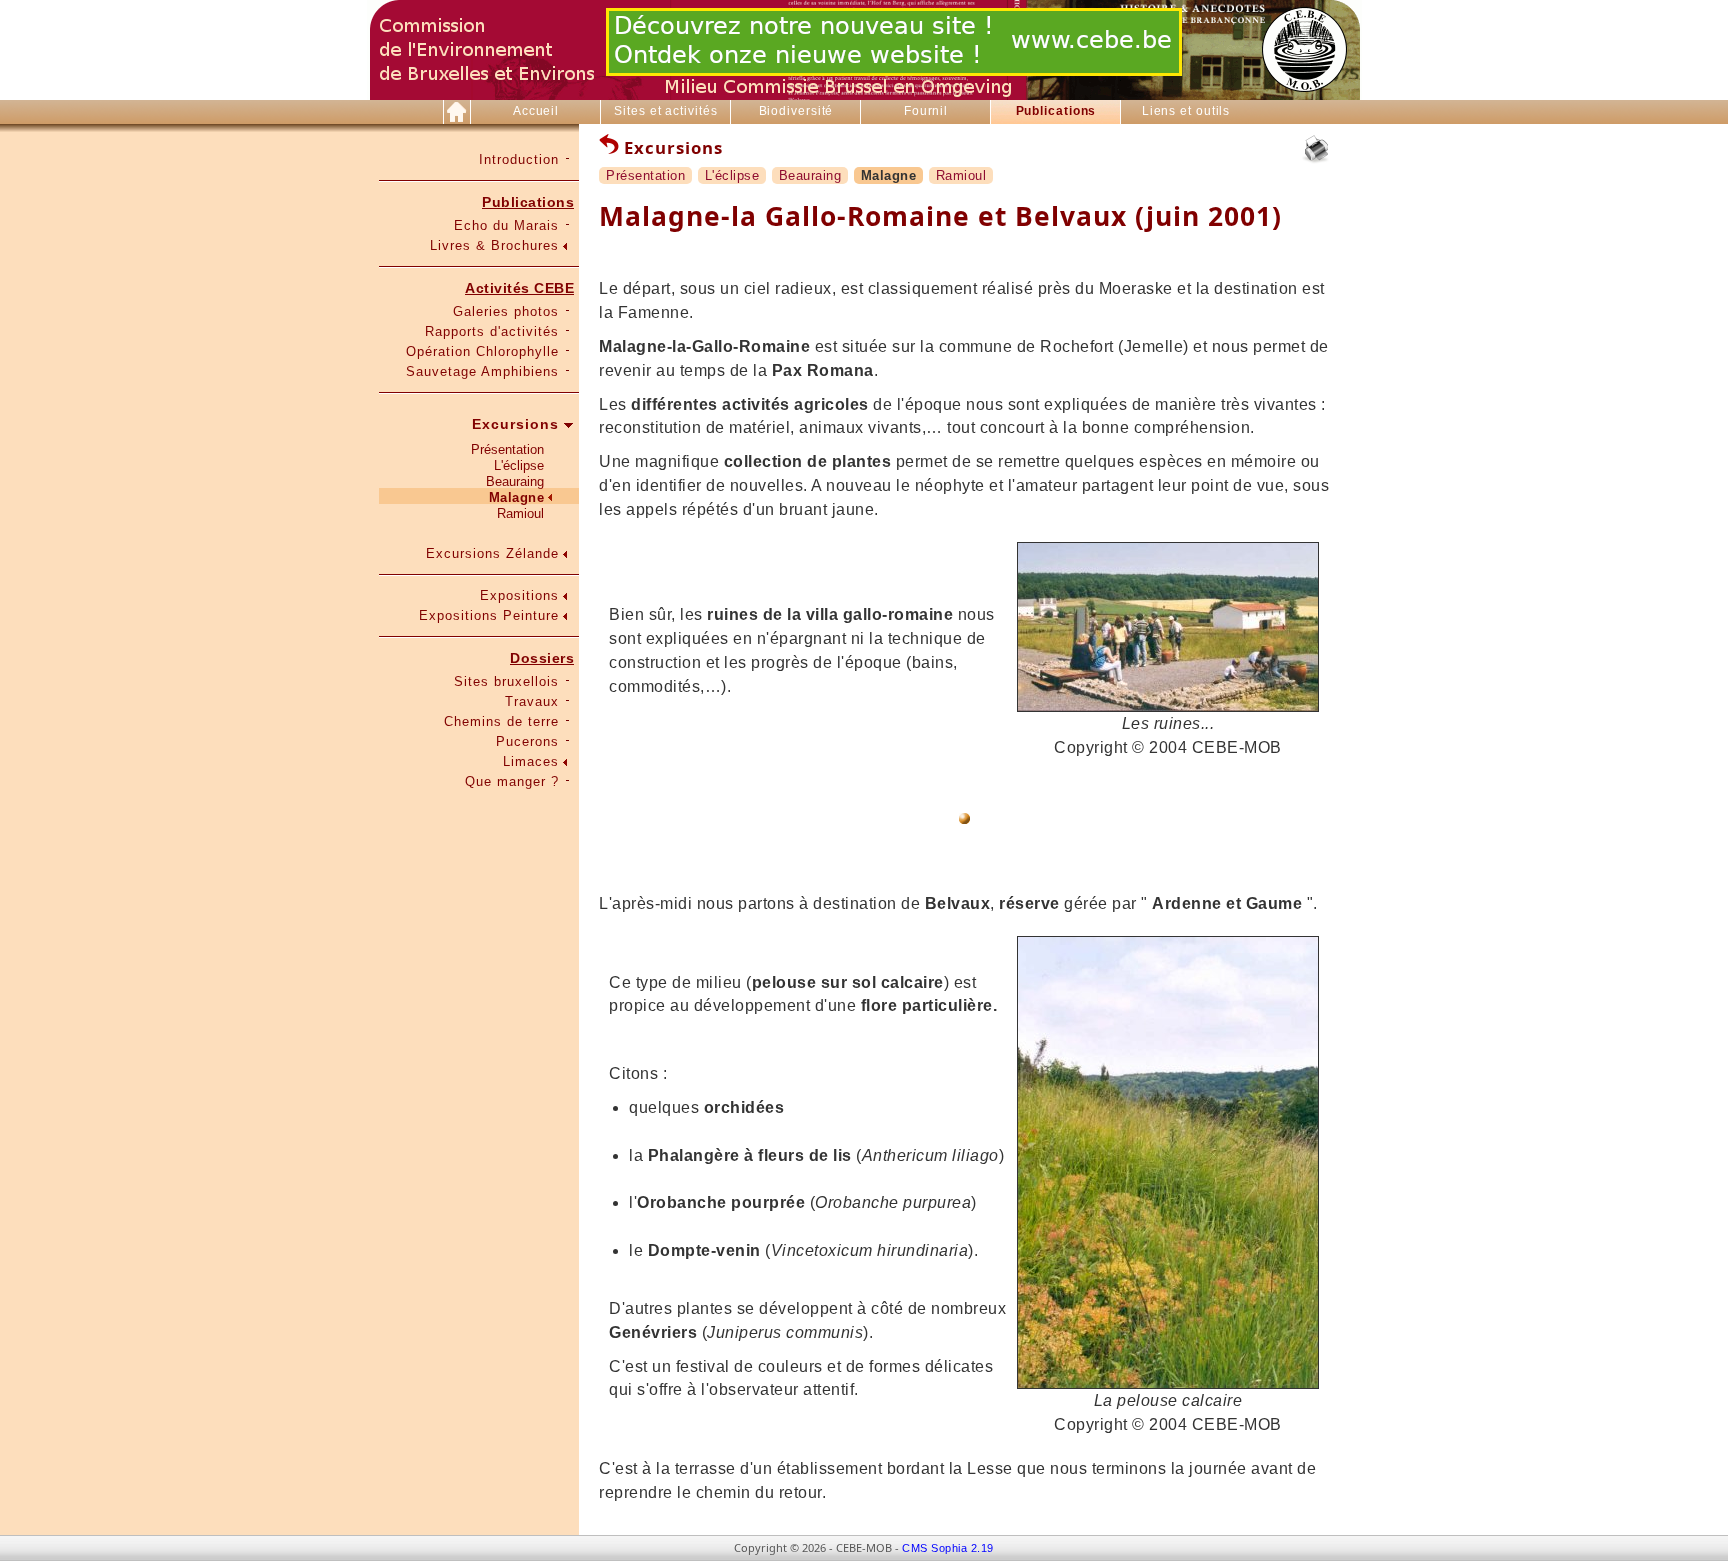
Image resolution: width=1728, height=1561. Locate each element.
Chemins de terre (501, 721)
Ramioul (520, 513)
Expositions (519, 595)
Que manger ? (512, 781)
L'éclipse (519, 465)
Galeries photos (506, 311)
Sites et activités (665, 111)
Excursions (515, 424)
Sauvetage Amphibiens (482, 371)
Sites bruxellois (506, 681)
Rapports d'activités (492, 331)
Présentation (507, 449)
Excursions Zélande (492, 553)
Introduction (519, 159)
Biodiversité (796, 111)
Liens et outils (1186, 111)
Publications (1056, 111)
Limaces (531, 761)
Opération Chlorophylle (482, 351)
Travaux (532, 701)
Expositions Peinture (489, 615)
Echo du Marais (506, 225)
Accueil (536, 111)
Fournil (926, 111)
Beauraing (515, 481)
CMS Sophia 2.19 (948, 1548)
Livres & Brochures (494, 245)
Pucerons (527, 741)
